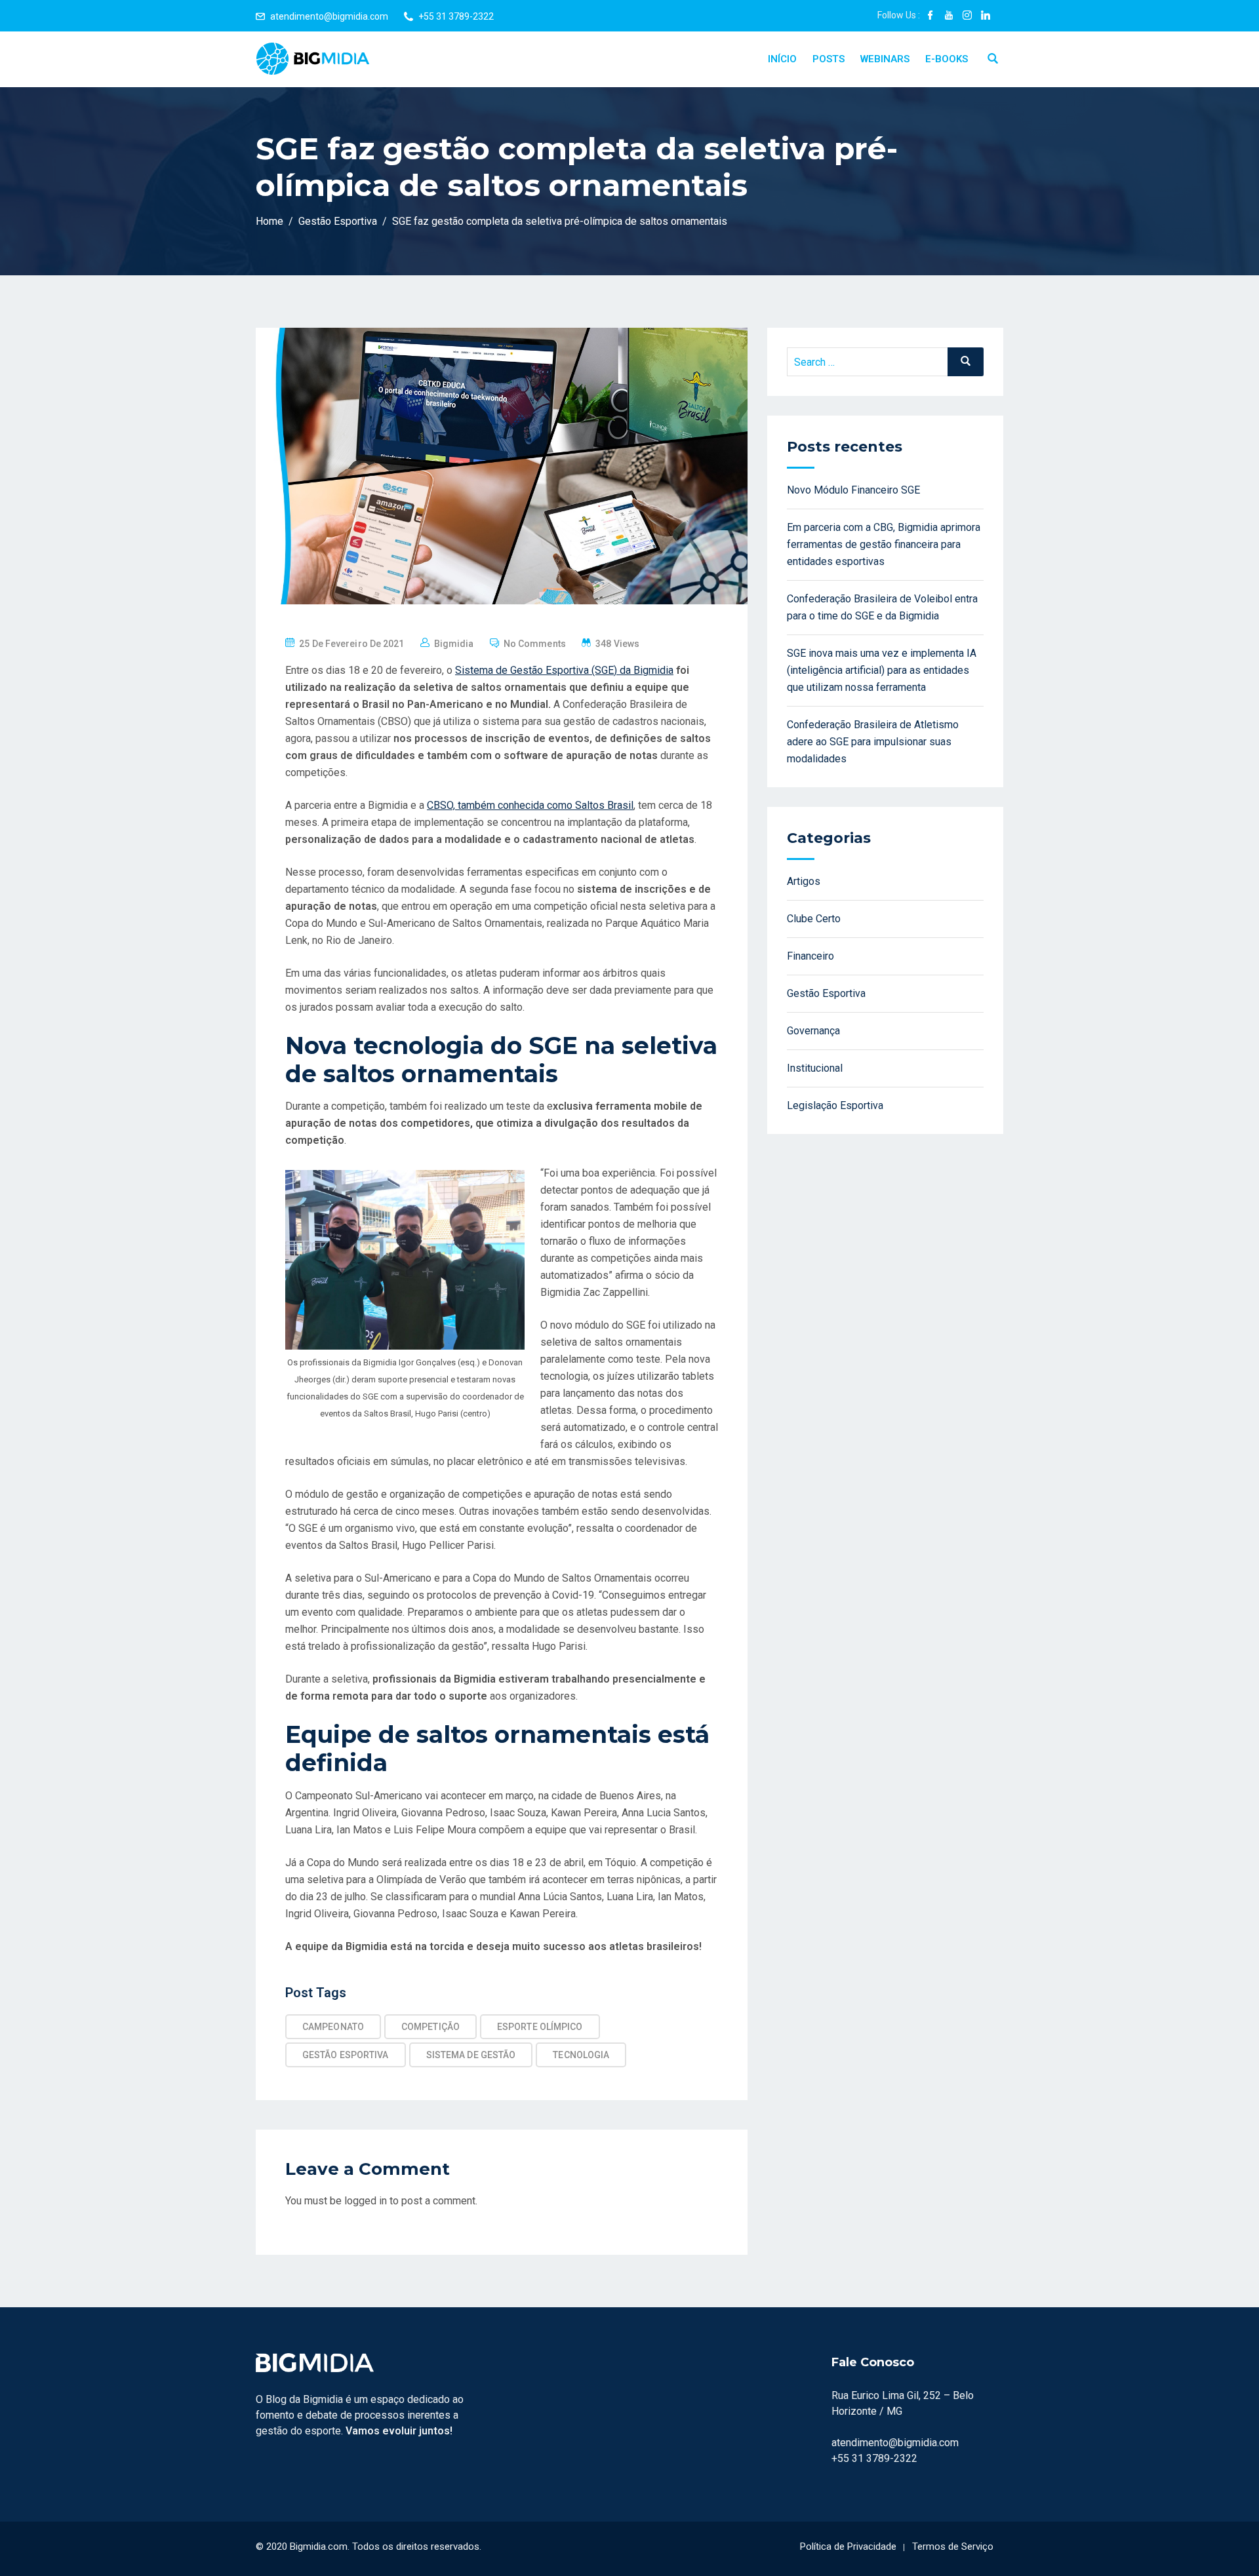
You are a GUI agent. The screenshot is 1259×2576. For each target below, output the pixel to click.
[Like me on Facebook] (930, 16)
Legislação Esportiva (835, 1105)
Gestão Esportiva (346, 2055)
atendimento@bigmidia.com (329, 16)
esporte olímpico (540, 2027)
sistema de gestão (471, 2055)
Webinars (885, 59)
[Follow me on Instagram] (967, 16)
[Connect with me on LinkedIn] (986, 16)
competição (430, 2027)
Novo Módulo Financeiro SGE (853, 490)
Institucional (815, 1068)
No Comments (535, 644)
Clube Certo (814, 919)
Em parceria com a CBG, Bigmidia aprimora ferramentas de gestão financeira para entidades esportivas (884, 544)
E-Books (947, 59)
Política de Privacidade (848, 2547)
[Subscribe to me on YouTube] (949, 16)
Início (782, 59)
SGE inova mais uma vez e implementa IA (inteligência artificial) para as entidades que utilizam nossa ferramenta (882, 670)
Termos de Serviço (953, 2547)
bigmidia (454, 644)
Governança (813, 1031)
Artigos (804, 881)
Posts (829, 59)
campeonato (333, 2027)
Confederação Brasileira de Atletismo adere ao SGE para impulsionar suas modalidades (873, 742)
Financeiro (810, 956)
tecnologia (581, 2055)
